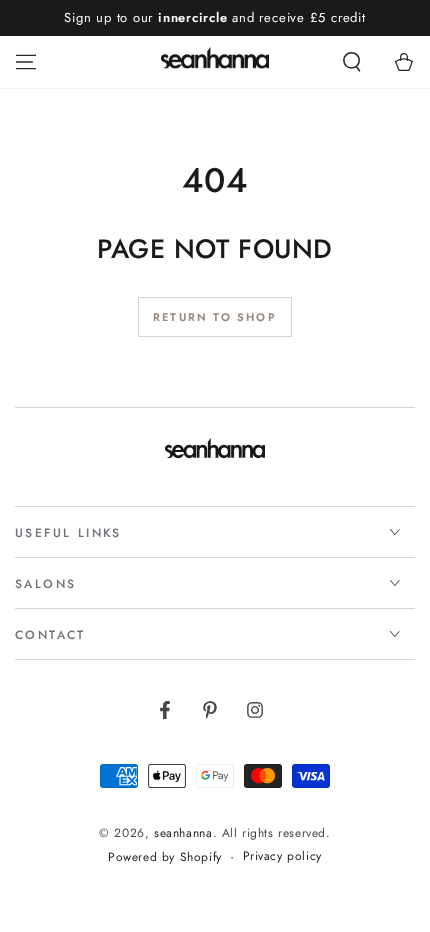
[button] (352, 62)
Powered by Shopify (165, 857)
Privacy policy (282, 856)
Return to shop (215, 317)
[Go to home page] (215, 62)
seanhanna (183, 833)
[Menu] (26, 62)
